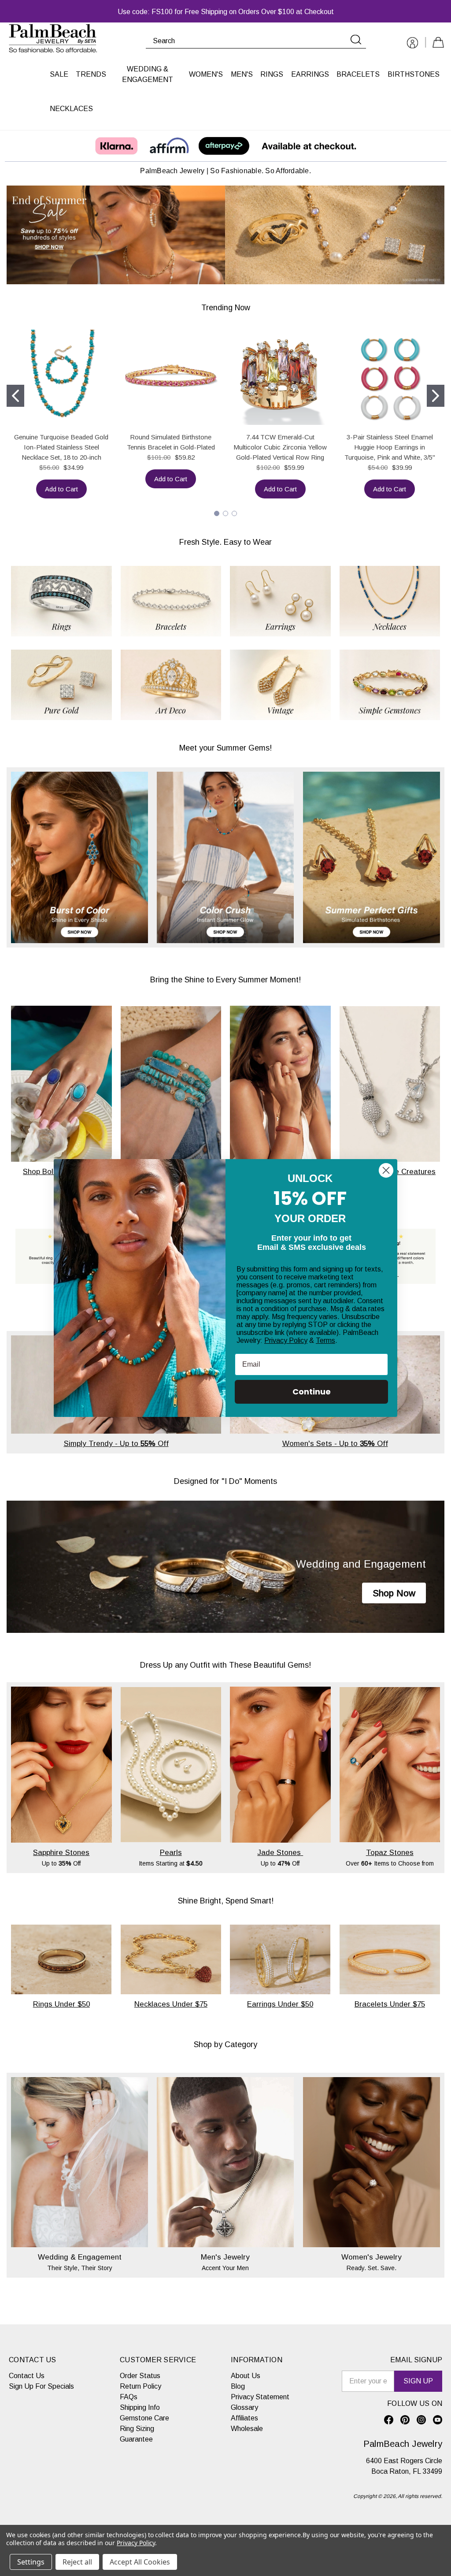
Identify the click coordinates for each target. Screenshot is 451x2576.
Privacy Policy (286, 1340)
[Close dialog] (386, 1170)
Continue (312, 1392)
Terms (325, 1340)
